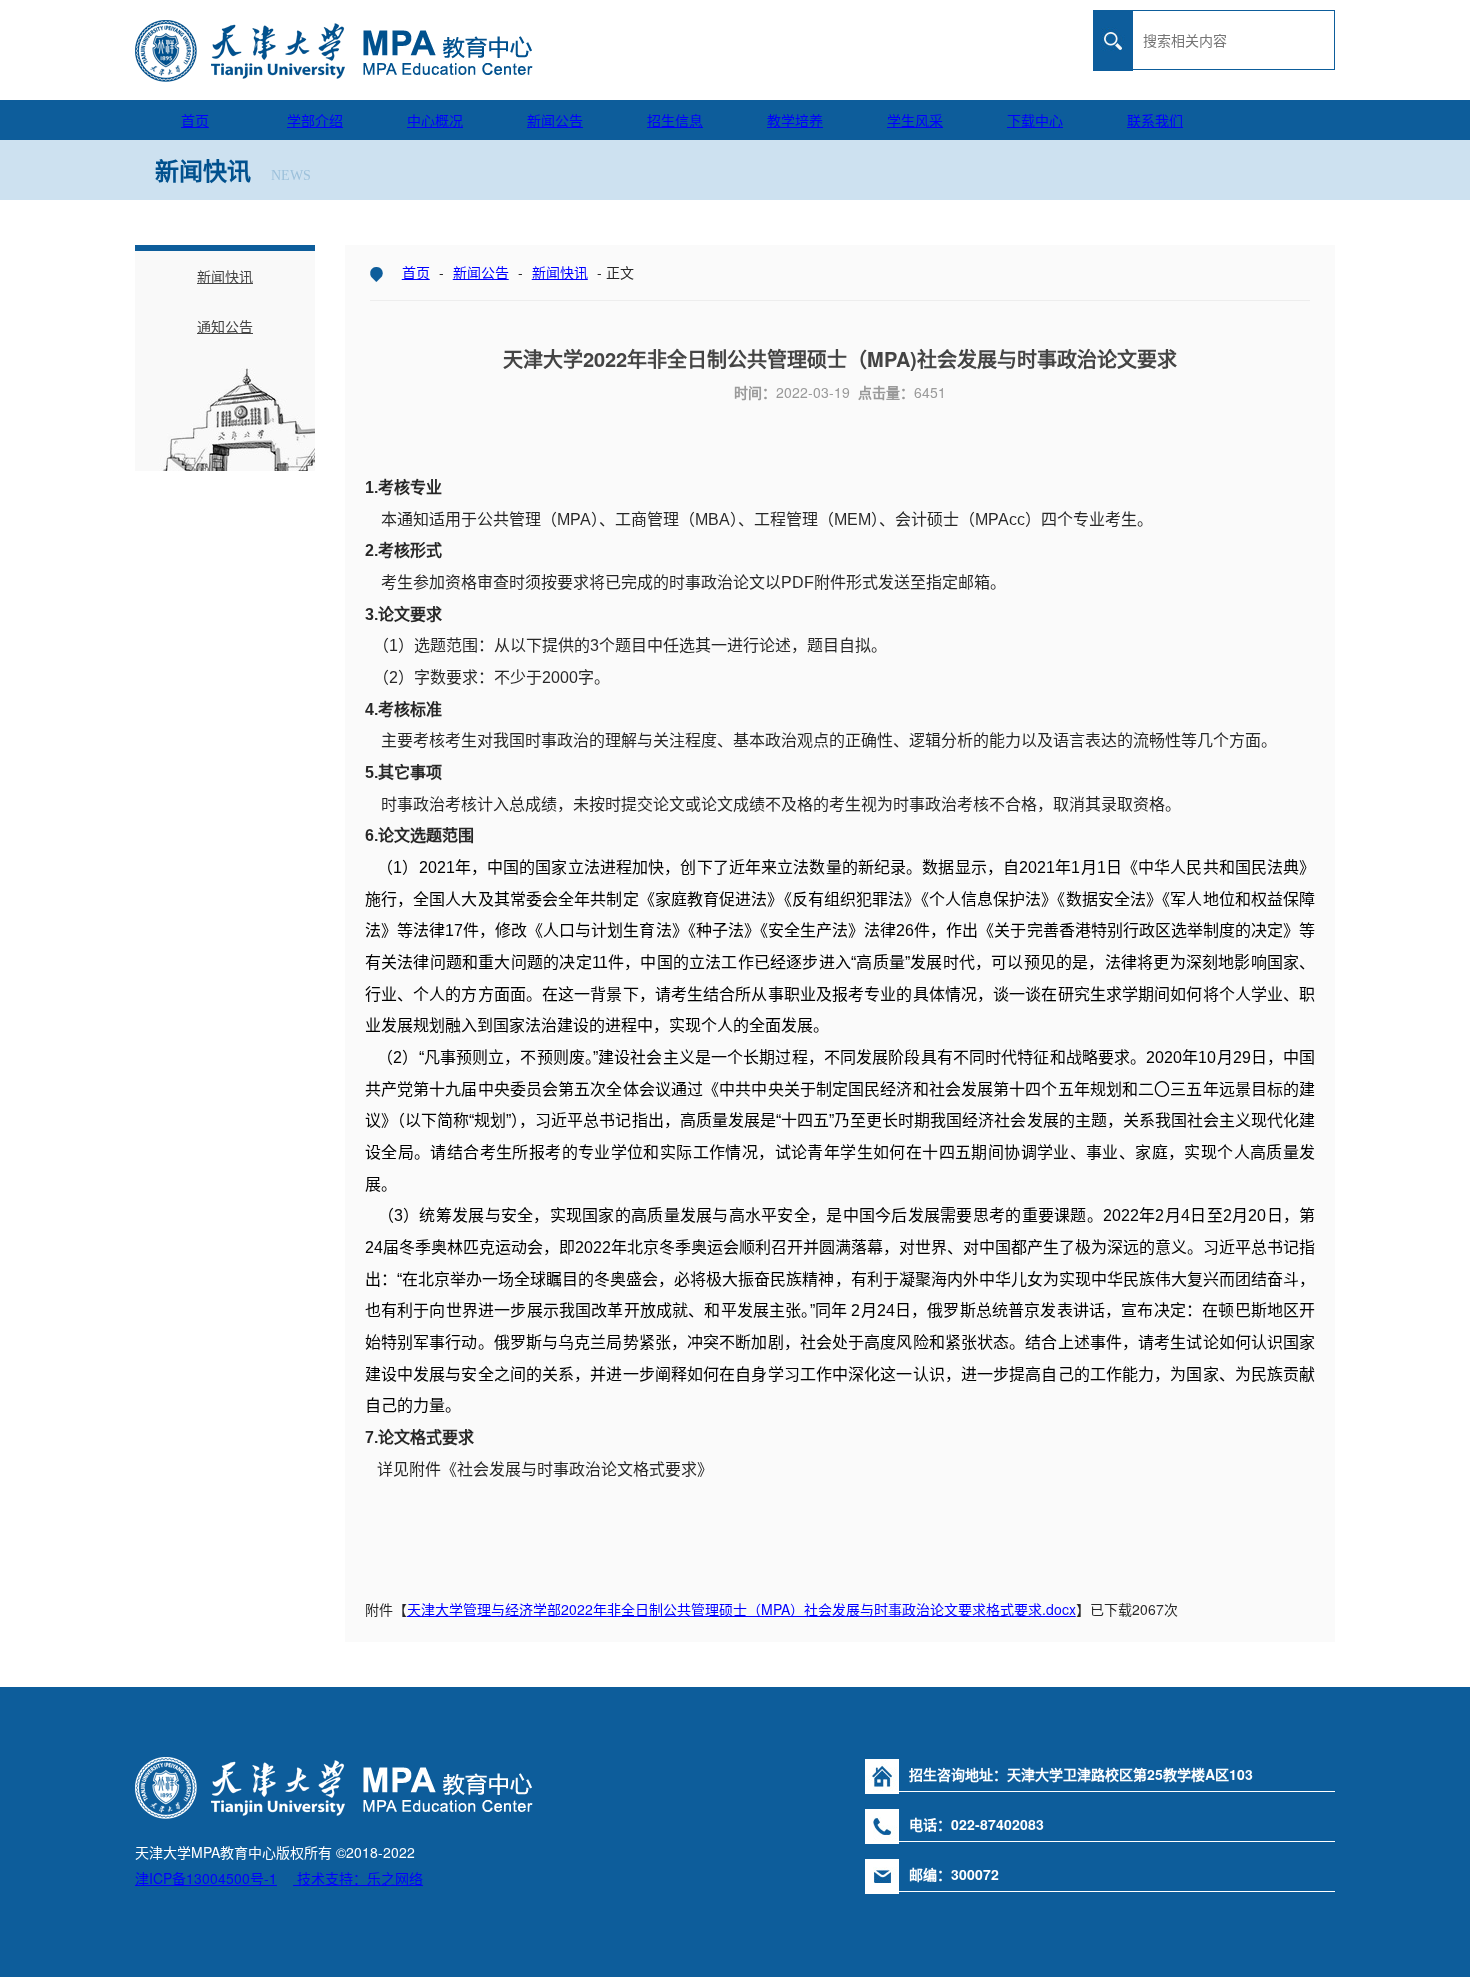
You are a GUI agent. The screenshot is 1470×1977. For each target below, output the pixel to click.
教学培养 (795, 120)
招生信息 (675, 120)
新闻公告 (555, 120)
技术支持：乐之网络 (358, 1878)
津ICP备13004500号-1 (206, 1878)
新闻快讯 (560, 272)
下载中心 (1035, 120)
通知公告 (225, 326)
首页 (195, 120)
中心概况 (435, 120)
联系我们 (1155, 120)
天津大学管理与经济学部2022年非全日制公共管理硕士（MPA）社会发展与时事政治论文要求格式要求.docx (741, 1609)
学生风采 (915, 120)
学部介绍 (315, 120)
